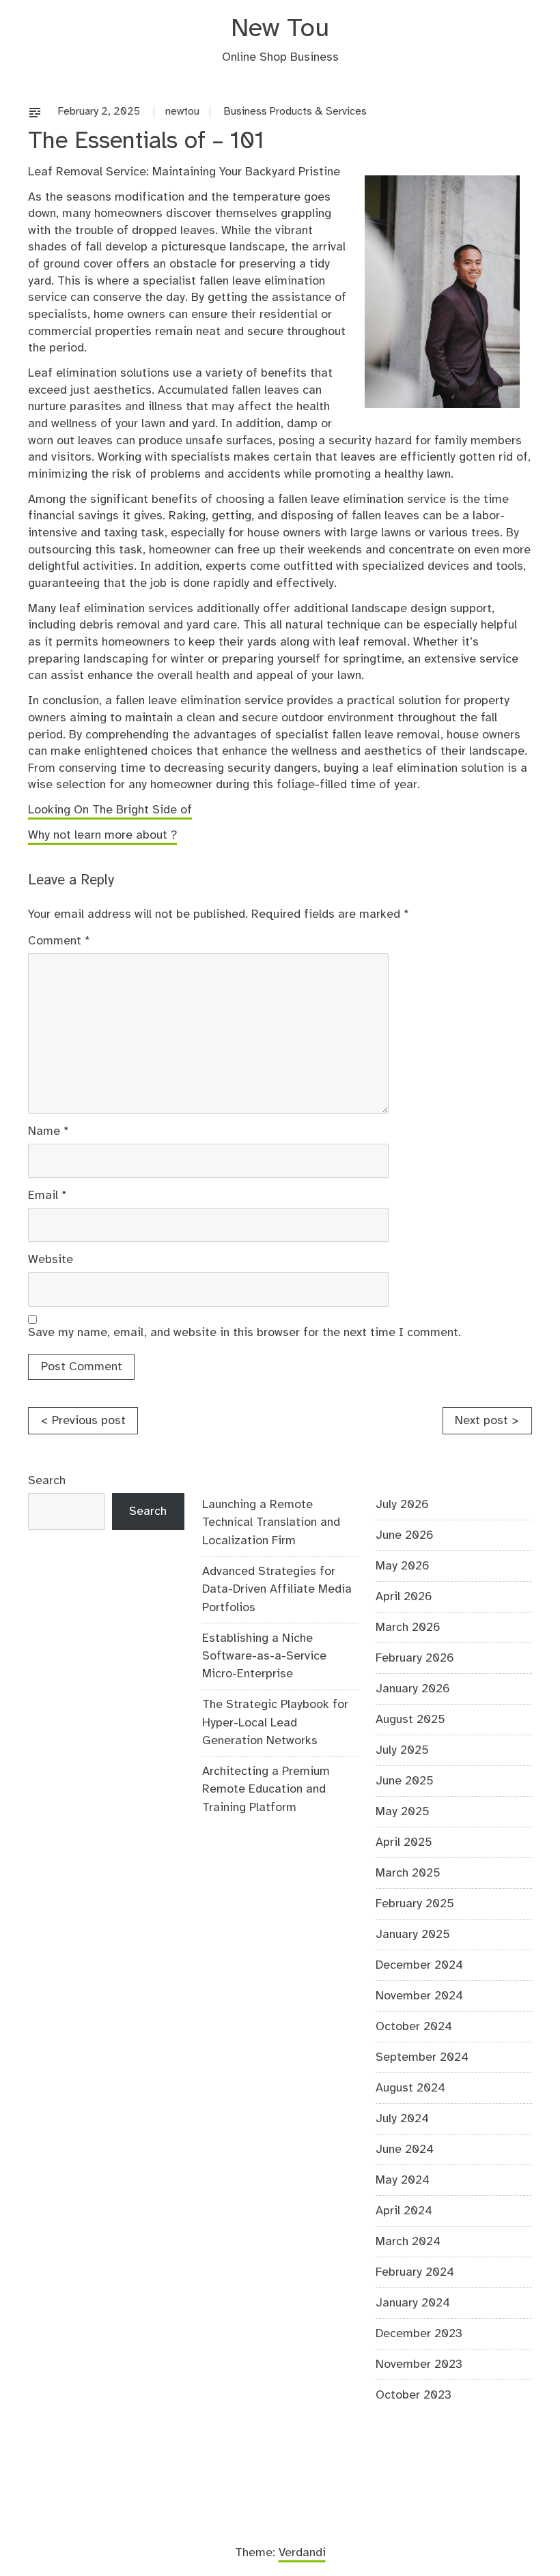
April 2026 (404, 1597)
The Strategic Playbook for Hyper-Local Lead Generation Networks (275, 1723)
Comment (59, 941)
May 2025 (403, 1812)
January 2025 (413, 1935)
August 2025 (410, 1720)
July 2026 (402, 1505)
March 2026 (408, 1627)
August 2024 (410, 2088)
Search (47, 1481)
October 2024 (414, 2027)
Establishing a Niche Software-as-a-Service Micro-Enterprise (264, 1656)
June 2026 (405, 1535)
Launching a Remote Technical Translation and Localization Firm (271, 1523)
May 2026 (403, 1566)
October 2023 (414, 2395)
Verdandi (302, 2553)
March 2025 (408, 1873)
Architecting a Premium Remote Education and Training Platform (266, 1790)
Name (48, 1131)
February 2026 (415, 1658)
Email (47, 1196)
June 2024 (405, 2150)
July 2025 (402, 1750)
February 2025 (415, 1904)
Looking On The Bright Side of (110, 810)
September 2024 (422, 2057)
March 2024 (408, 2242)
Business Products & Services (295, 112)
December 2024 (419, 1965)
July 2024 (402, 2119)
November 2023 (419, 2364)
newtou (182, 112)
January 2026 (413, 1689)
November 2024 (419, 1996)
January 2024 (413, 2303)
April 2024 (404, 2211)
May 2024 (403, 2180)
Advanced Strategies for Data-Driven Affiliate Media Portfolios (277, 1590)
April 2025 (404, 1842)
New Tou (280, 29)
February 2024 (415, 2272)
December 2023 (419, 2334)
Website (51, 1260)
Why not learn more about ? (102, 835)
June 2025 (405, 1781)
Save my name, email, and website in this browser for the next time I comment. (244, 1333)
